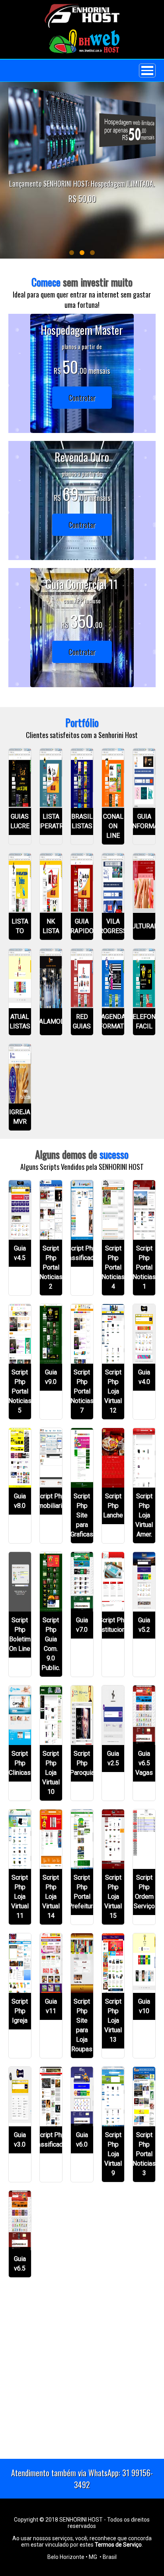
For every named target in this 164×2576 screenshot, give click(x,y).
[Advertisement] (82, 2375)
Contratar (82, 398)
